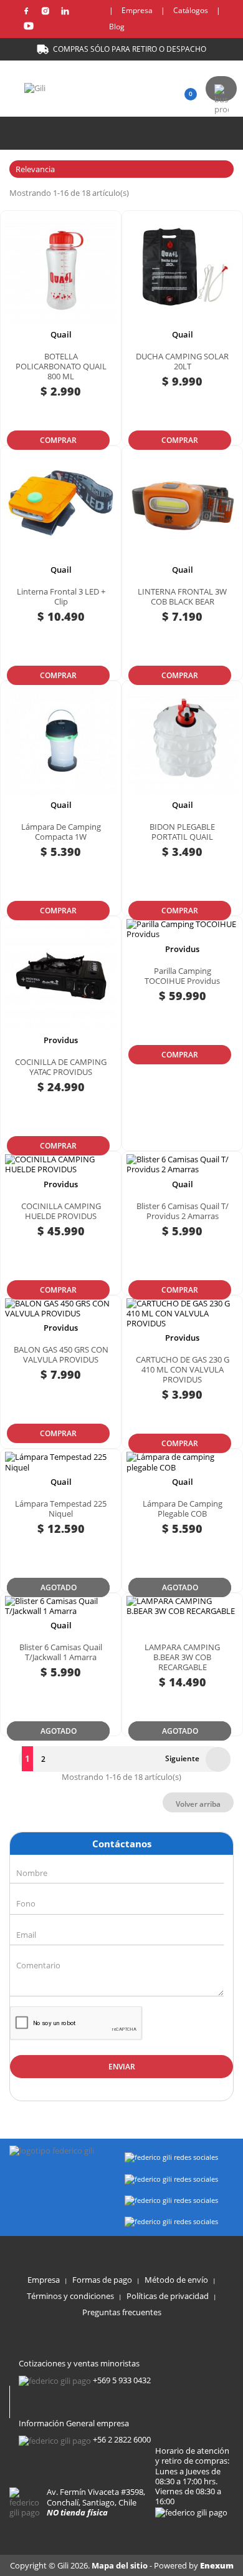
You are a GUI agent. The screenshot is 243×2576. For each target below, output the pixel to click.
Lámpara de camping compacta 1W (61, 832)
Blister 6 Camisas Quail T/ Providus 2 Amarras (183, 1211)
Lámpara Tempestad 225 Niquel (61, 1509)
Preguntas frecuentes (122, 2312)
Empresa (137, 10)
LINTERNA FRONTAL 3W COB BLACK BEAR (182, 596)
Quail (61, 334)
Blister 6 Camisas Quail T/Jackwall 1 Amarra (61, 1652)
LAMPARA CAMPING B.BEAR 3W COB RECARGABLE (182, 1657)
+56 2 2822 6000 (122, 2439)
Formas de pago (102, 2280)
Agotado (59, 1587)
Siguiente (194, 1759)
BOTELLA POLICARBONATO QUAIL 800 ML (61, 366)
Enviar (122, 2067)
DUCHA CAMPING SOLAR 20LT (182, 361)
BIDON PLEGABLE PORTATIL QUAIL (182, 832)
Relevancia (120, 169)
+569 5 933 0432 (122, 2380)
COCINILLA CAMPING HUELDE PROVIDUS (61, 1211)
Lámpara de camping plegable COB (183, 1509)
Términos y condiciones (70, 2296)
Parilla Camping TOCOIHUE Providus (182, 976)
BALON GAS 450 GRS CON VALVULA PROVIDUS (61, 1354)
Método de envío (176, 2280)
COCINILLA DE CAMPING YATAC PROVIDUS (61, 1067)
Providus (61, 1040)
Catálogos (191, 10)
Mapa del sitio (121, 2565)
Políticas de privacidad (168, 2296)
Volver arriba (198, 1804)
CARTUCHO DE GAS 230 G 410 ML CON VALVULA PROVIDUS (183, 1369)
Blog (117, 27)
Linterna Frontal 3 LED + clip (61, 596)
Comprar (58, 440)
